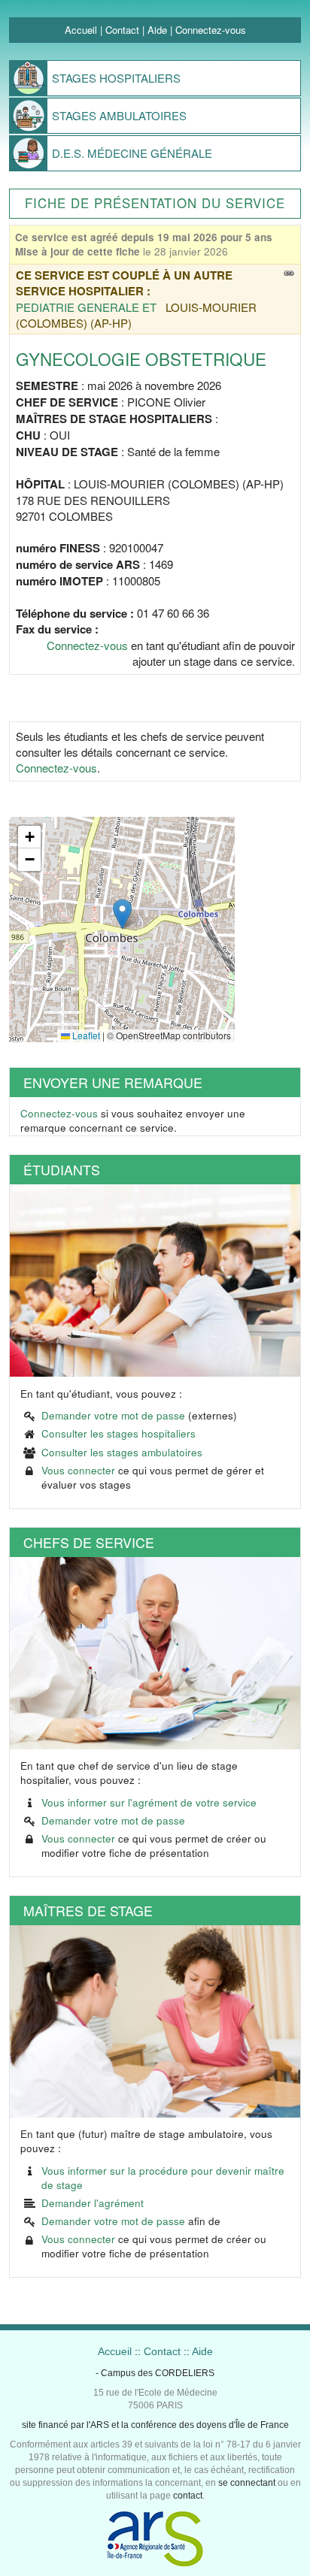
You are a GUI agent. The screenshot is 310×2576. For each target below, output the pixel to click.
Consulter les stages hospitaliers (119, 1433)
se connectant (247, 2483)
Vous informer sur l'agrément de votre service (149, 1802)
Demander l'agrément (93, 2203)
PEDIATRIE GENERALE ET (86, 307)
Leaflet (85, 1035)
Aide (157, 30)
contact (188, 2496)
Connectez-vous (211, 30)
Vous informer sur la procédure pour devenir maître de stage (163, 2178)
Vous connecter (78, 1470)
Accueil (81, 30)
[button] (122, 914)
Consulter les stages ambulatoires (122, 1452)
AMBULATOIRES (119, 115)
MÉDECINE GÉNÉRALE (132, 153)
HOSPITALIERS (116, 78)
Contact (122, 30)
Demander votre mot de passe (113, 1415)
